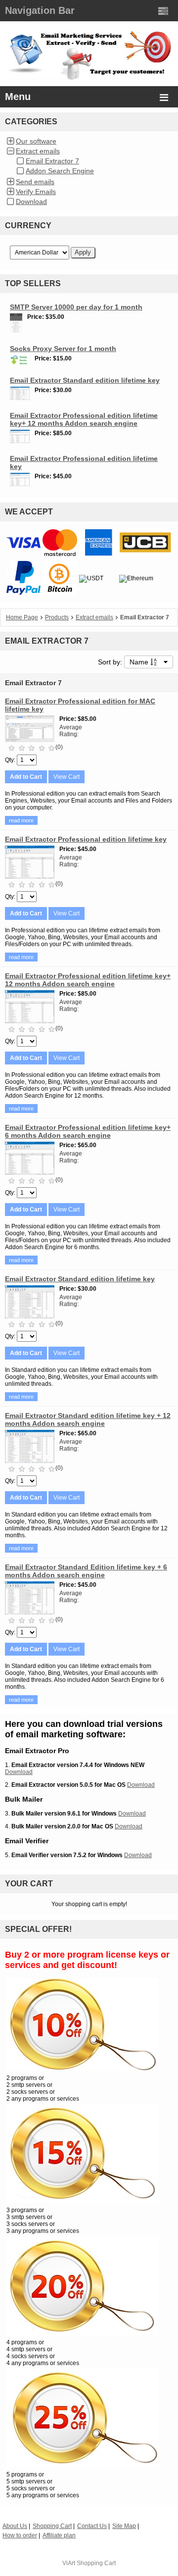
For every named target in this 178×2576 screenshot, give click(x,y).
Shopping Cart (96, 2563)
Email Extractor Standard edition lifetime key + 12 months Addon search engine (88, 1419)
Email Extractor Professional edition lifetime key (86, 839)
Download (31, 202)
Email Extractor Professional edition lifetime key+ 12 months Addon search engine (84, 419)
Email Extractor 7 (52, 161)
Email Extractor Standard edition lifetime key (85, 380)
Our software (36, 141)
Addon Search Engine (60, 171)
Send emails (35, 182)
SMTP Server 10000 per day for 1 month (76, 307)
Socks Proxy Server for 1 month (63, 349)
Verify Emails (36, 192)
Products (57, 617)
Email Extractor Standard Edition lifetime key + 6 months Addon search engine (86, 1571)
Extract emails (38, 151)
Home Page (22, 617)
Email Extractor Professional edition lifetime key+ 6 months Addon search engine (88, 1131)
